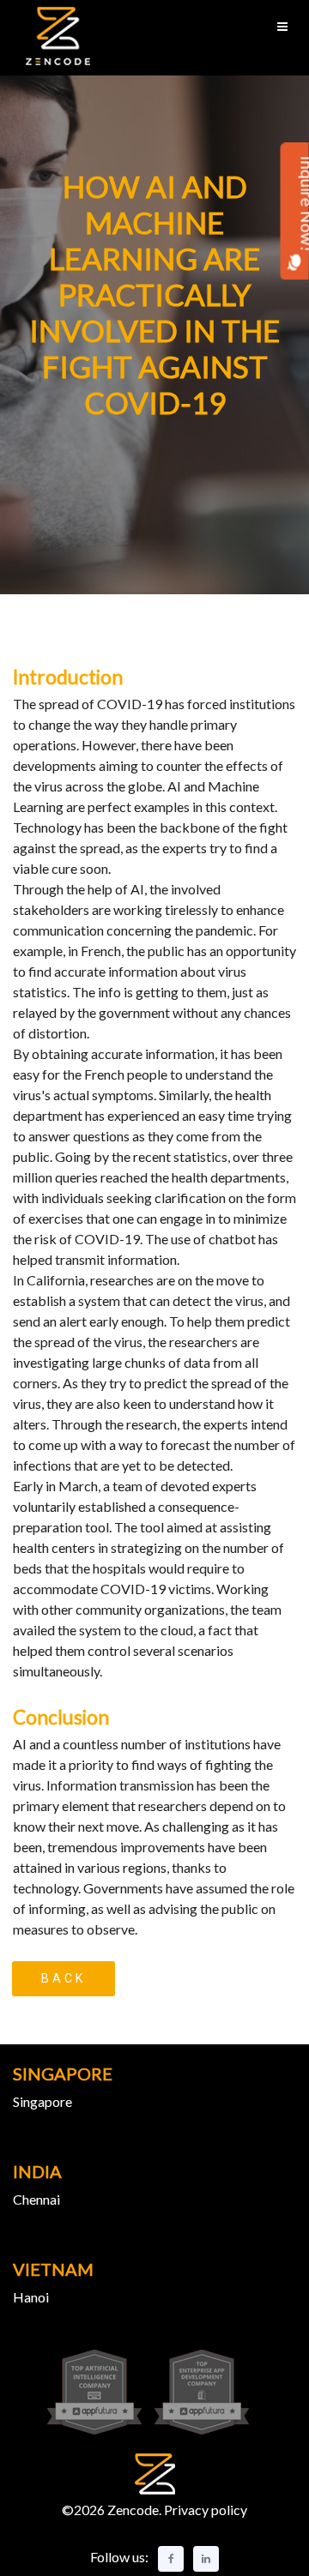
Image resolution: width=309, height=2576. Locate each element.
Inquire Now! (295, 203)
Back (64, 1978)
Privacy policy (204, 2510)
